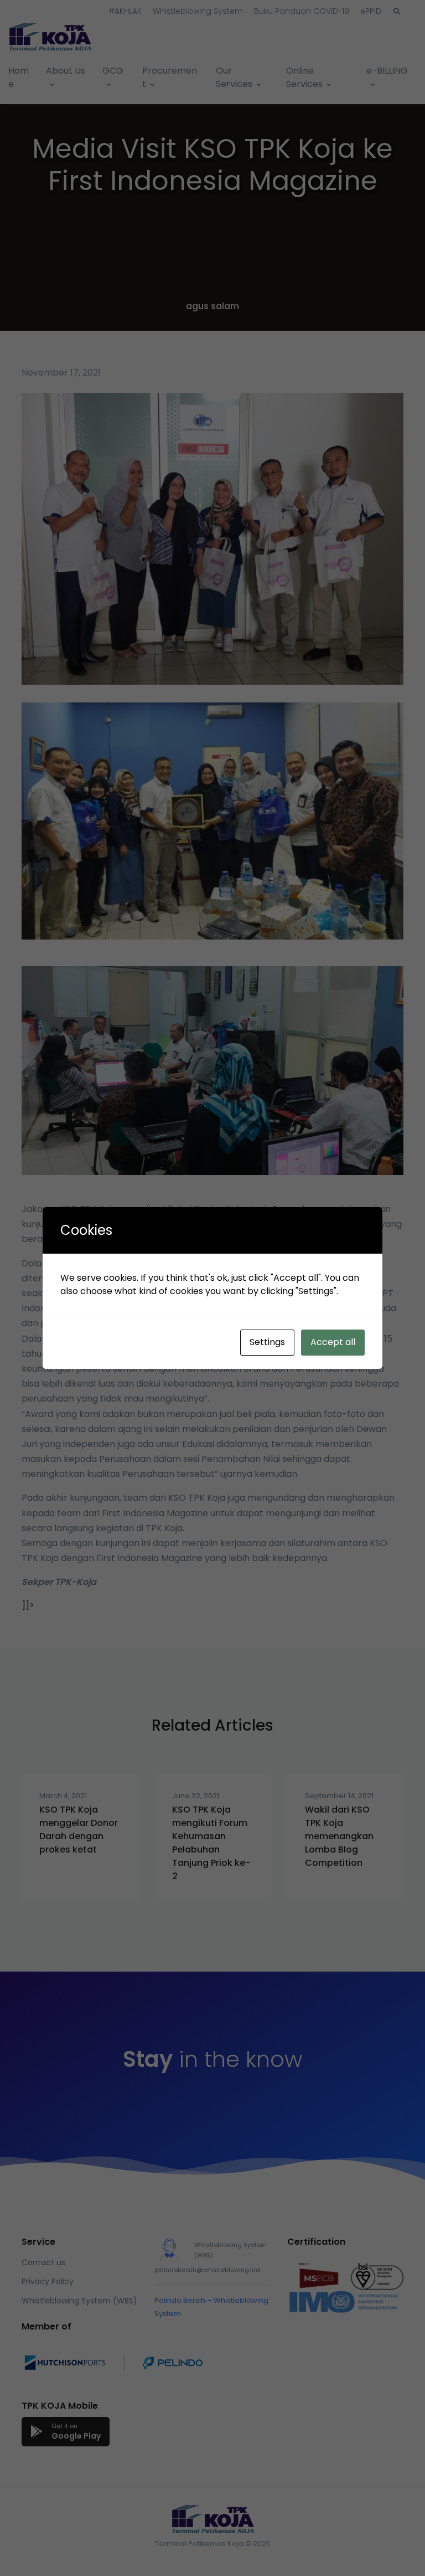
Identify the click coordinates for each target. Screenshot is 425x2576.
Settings (267, 1342)
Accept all (333, 1342)
